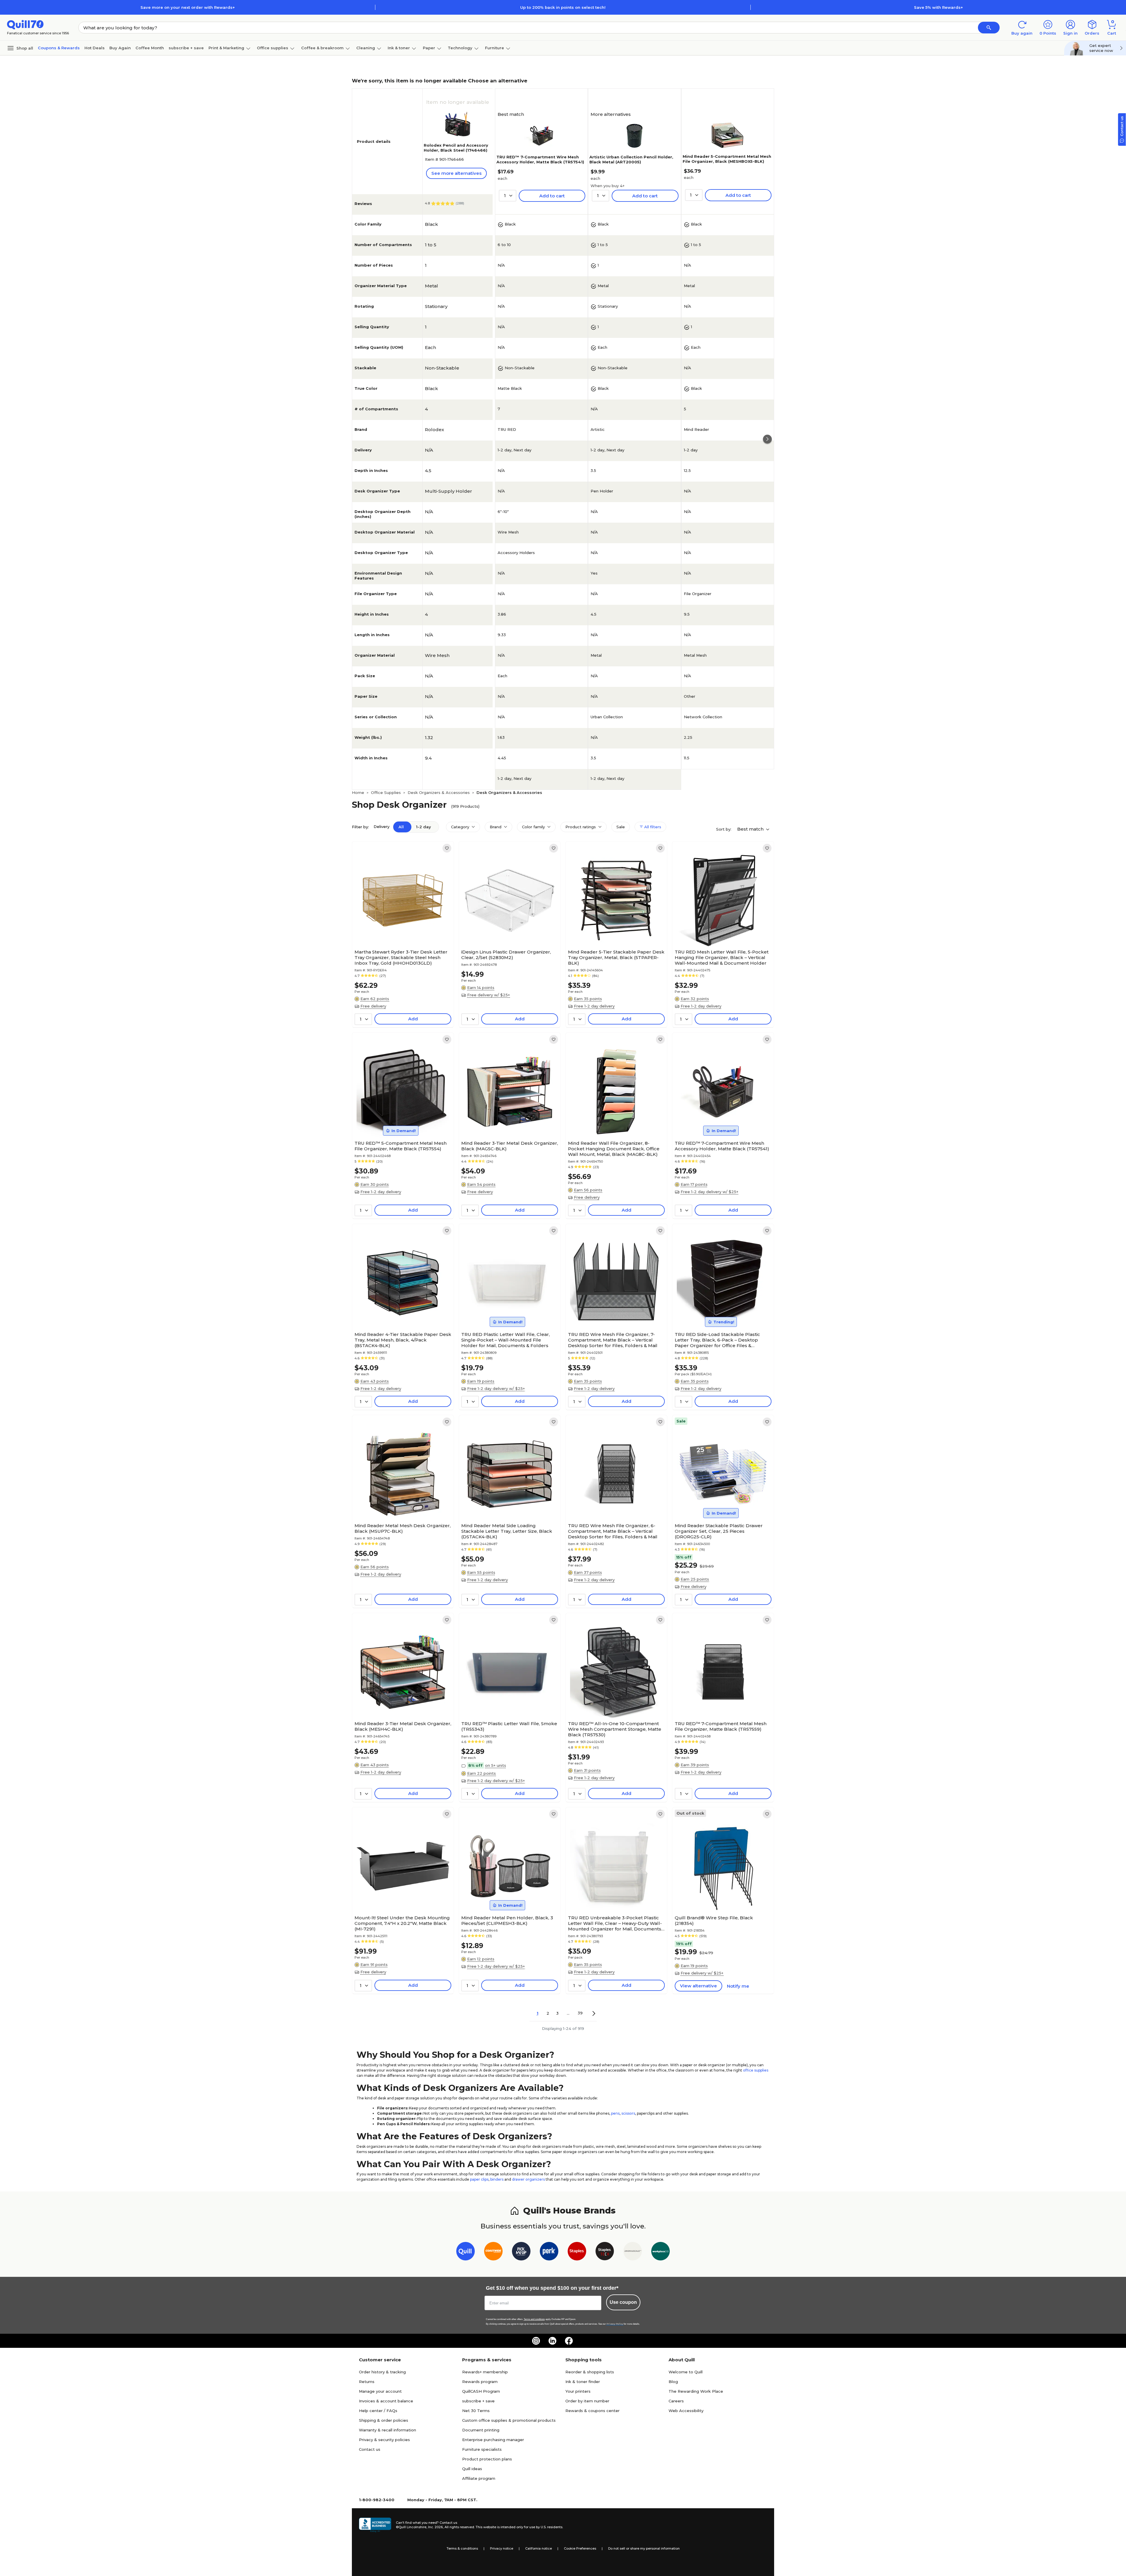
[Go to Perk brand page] (549, 2252)
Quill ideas (472, 2469)
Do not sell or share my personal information (644, 2548)
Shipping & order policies (384, 2420)
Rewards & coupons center (592, 2411)
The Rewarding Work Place (696, 2391)
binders (497, 2179)
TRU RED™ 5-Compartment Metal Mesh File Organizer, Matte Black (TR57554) (401, 1146)
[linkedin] (552, 2341)
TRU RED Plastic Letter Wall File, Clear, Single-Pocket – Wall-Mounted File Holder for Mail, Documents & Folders (506, 1340)
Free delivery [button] (373, 1006)
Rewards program (480, 2382)
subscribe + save (186, 48)
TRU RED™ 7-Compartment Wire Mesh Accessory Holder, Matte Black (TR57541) (540, 159)
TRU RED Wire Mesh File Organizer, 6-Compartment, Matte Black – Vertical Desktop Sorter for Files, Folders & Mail (613, 1531)
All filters (652, 827)
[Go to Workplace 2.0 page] (660, 2252)
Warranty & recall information (388, 2430)
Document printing (481, 2430)
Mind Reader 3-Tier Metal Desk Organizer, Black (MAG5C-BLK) (510, 1146)
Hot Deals (95, 48)
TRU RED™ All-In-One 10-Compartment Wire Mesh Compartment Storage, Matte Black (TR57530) (615, 1729)
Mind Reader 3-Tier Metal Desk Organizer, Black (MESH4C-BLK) (403, 1726)
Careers (676, 2401)
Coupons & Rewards (59, 48)
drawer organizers (528, 2179)
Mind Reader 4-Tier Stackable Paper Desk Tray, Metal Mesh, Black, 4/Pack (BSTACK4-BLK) (403, 1340)
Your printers (578, 2391)
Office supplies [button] (273, 48)
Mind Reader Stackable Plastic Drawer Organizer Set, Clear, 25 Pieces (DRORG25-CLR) (719, 1531)
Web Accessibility (686, 2411)
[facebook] (569, 2341)
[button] (989, 28)
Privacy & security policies (384, 2440)
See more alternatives (456, 173)
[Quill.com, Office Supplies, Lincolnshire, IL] (375, 2525)
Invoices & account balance (386, 2401)
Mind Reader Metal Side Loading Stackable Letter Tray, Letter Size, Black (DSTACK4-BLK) (507, 1531)
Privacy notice (502, 2548)
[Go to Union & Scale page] (633, 2252)
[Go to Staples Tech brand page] (605, 2252)
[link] (447, 848)
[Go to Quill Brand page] (466, 2252)
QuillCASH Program (481, 2391)
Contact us (370, 2449)
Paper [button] (429, 48)
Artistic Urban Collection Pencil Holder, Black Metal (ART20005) (631, 159)
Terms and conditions (534, 2319)
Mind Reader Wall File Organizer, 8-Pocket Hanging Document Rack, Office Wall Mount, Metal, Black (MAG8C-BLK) (614, 1149)
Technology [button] (460, 48)
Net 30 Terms (476, 2411)
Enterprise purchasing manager (493, 2440)
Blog (673, 2382)
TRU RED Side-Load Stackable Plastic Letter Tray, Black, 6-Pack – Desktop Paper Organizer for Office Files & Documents (717, 1340)
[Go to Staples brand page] (577, 2252)
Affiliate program (479, 2478)
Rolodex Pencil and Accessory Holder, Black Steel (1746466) (456, 148)
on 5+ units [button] (496, 1765)
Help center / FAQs (378, 2411)
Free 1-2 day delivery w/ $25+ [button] (709, 1192)
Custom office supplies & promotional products (509, 2420)
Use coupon (623, 2302)
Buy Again (120, 48)
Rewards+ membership (485, 2372)
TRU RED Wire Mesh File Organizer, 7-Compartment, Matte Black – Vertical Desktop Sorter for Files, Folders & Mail (613, 1340)
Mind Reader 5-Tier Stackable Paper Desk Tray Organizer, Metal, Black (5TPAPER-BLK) (616, 957)
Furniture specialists (482, 2449)
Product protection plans (487, 2459)
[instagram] (536, 2341)
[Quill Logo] (25, 24)
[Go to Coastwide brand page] (493, 2252)
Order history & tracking (382, 2372)
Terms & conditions (462, 2548)
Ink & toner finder (583, 2382)
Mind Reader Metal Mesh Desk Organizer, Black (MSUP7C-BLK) (403, 1528)
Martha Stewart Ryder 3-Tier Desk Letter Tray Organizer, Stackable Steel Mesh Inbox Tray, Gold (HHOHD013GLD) (401, 957)
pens (615, 2113)
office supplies (756, 2070)
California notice (539, 2548)
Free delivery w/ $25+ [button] (489, 995)
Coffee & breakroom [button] (322, 48)
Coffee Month (150, 48)
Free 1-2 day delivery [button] (594, 1006)
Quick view (401, 929)
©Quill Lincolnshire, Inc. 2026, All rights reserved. (435, 2527)
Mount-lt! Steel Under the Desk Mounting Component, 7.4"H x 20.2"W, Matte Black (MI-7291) (402, 1923)
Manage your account (380, 2391)
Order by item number (587, 2401)
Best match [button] (751, 829)
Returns (367, 2382)
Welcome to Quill (686, 2372)
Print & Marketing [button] (226, 48)
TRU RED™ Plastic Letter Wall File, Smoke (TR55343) (509, 1726)
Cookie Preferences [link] (580, 2548)
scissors (628, 2113)
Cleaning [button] (366, 48)
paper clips (479, 2179)
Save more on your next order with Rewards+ (188, 7)
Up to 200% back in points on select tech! (563, 7)
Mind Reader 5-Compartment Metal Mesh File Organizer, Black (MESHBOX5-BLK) (727, 159)
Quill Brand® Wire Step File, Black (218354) (714, 1920)
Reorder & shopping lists (590, 2372)
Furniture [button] (495, 48)
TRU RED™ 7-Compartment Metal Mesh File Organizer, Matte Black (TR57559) (721, 1726)
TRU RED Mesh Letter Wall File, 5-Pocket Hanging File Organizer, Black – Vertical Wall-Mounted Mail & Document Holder (722, 957)
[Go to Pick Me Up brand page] (521, 2252)
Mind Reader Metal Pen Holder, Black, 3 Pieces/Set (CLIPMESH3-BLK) (507, 1920)
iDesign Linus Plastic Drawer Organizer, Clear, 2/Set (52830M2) (506, 955)
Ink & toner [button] (399, 48)
